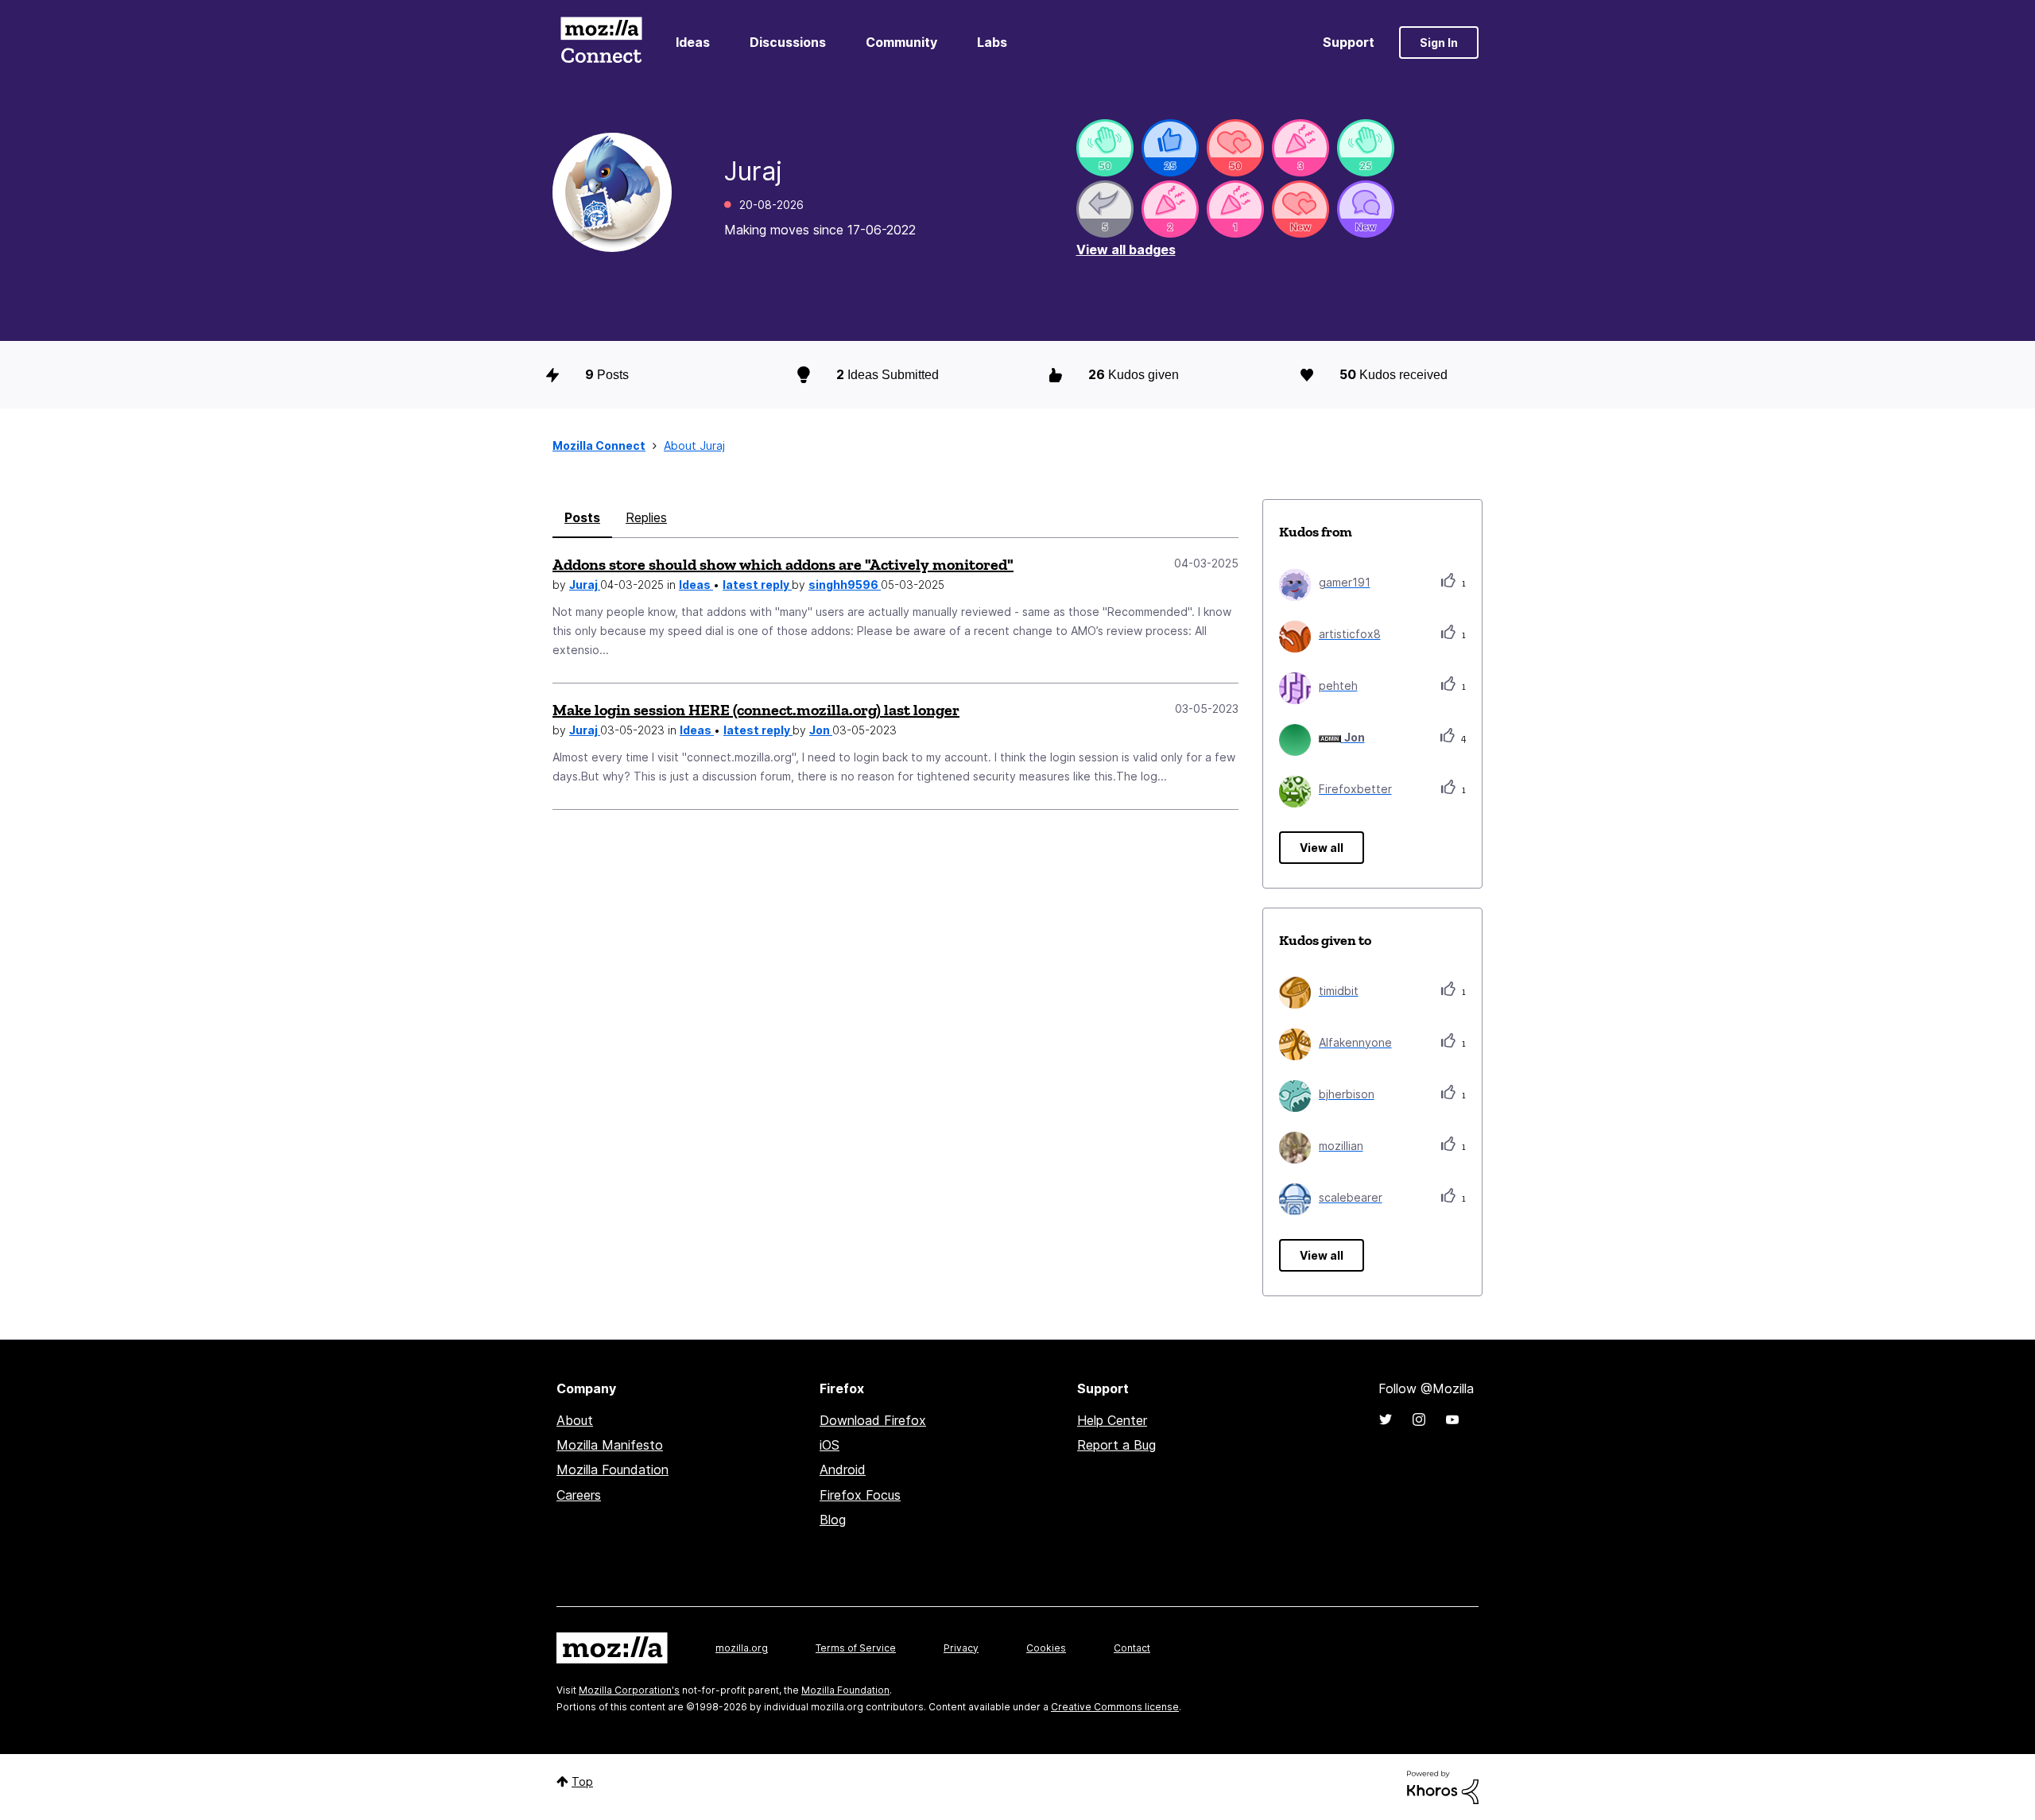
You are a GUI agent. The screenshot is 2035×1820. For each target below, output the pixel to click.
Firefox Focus (860, 1495)
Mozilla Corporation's (629, 1690)
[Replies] (1105, 209)
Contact (1132, 1648)
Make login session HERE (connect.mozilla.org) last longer (756, 710)
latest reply (757, 585)
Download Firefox (873, 1420)
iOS (830, 1445)
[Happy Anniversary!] (1300, 148)
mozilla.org (742, 1648)
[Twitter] (1386, 1419)
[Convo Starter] (1366, 209)
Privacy (961, 1648)
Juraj (585, 585)
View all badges (1126, 250)
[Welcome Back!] (1366, 148)
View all (1322, 848)
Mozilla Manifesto (610, 1445)
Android (843, 1470)
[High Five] (1235, 148)
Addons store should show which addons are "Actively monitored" (783, 564)
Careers (579, 1495)
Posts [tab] (582, 517)
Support (1349, 42)
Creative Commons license (1115, 1707)
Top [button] (582, 1781)
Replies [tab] (646, 517)
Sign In (1439, 43)
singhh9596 (845, 585)
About (575, 1420)
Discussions (788, 42)
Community (901, 42)
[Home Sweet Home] (1105, 148)
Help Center (1112, 1420)
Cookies (1046, 1648)
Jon (821, 730)
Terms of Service (856, 1648)
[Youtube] (1452, 1419)
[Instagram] (1419, 1419)
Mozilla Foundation (612, 1470)
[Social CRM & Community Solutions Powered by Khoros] (1443, 1786)
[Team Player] (1170, 148)
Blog (833, 1520)
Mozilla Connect (601, 43)
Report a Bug (1116, 1445)
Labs (992, 42)
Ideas (693, 42)
